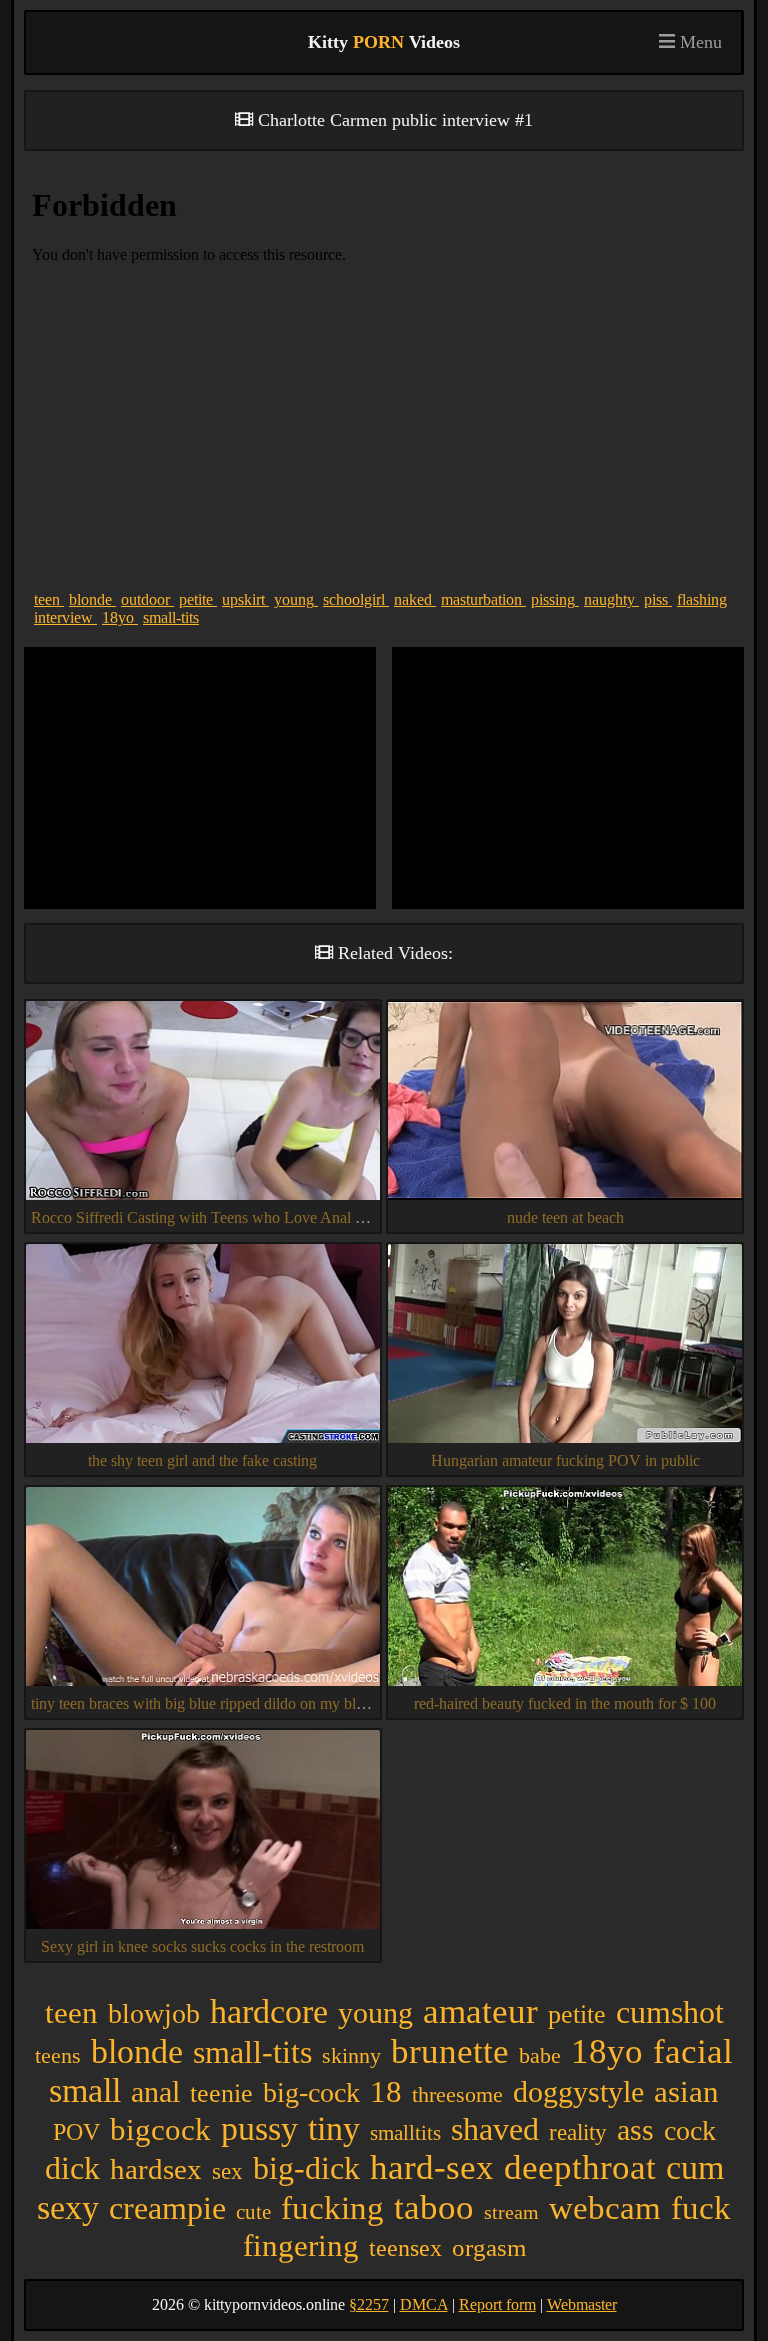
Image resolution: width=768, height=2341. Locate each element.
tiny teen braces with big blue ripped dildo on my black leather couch (248, 1703)
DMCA (424, 2304)
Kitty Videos (384, 42)
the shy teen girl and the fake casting (202, 1460)
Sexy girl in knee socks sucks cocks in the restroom (202, 1946)
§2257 (369, 2304)
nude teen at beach (565, 1217)
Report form (497, 2304)
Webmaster (582, 2304)
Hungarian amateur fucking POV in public (565, 1460)
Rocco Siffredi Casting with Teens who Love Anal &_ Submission (241, 1217)
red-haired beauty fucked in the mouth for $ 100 (565, 1703)
